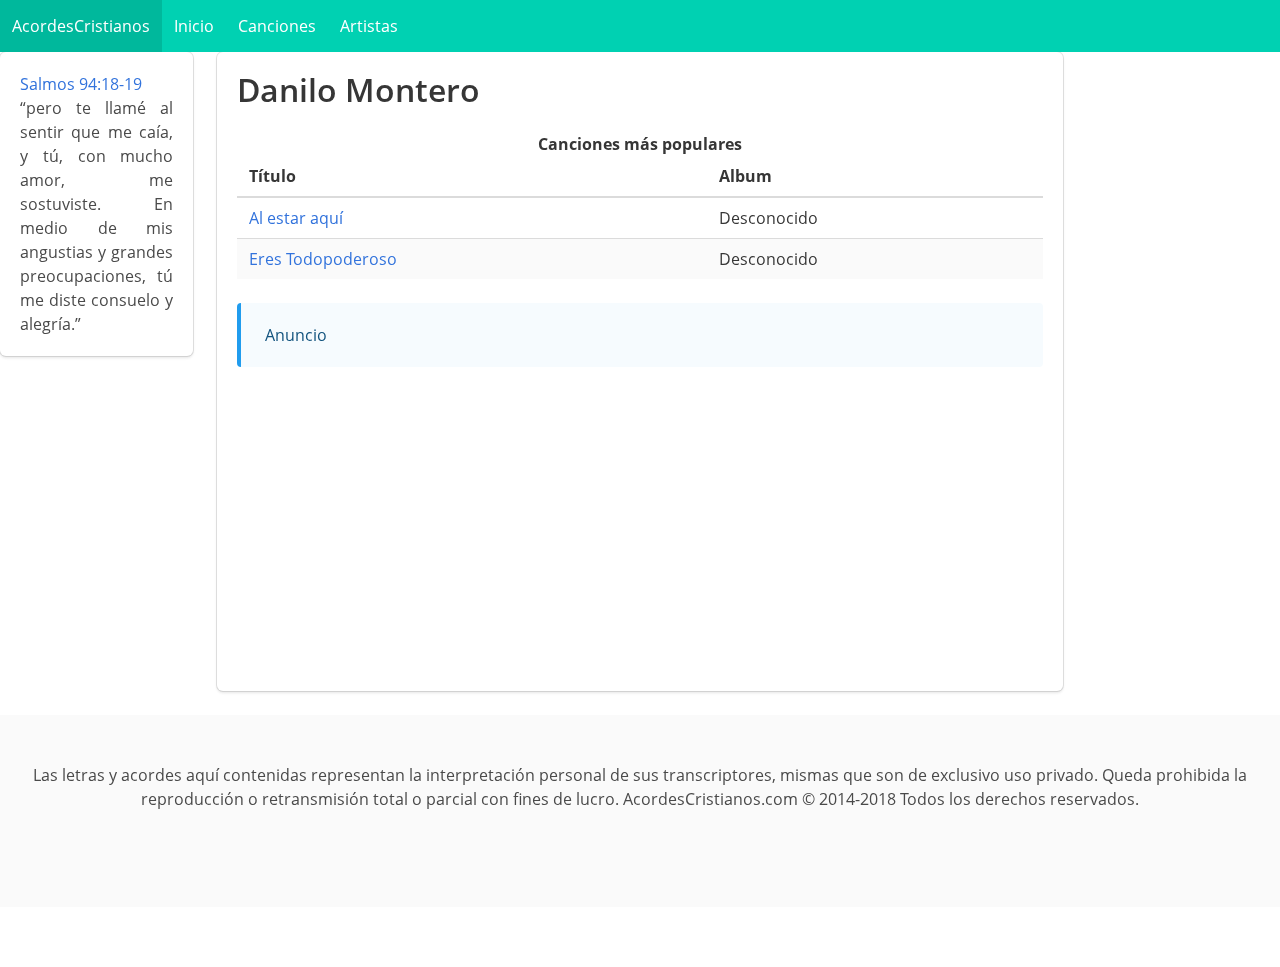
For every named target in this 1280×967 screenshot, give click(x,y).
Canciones (277, 26)
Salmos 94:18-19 (81, 84)
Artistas (369, 26)
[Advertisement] (639, 531)
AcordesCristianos (81, 26)
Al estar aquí (296, 218)
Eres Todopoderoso (323, 259)
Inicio (194, 26)
